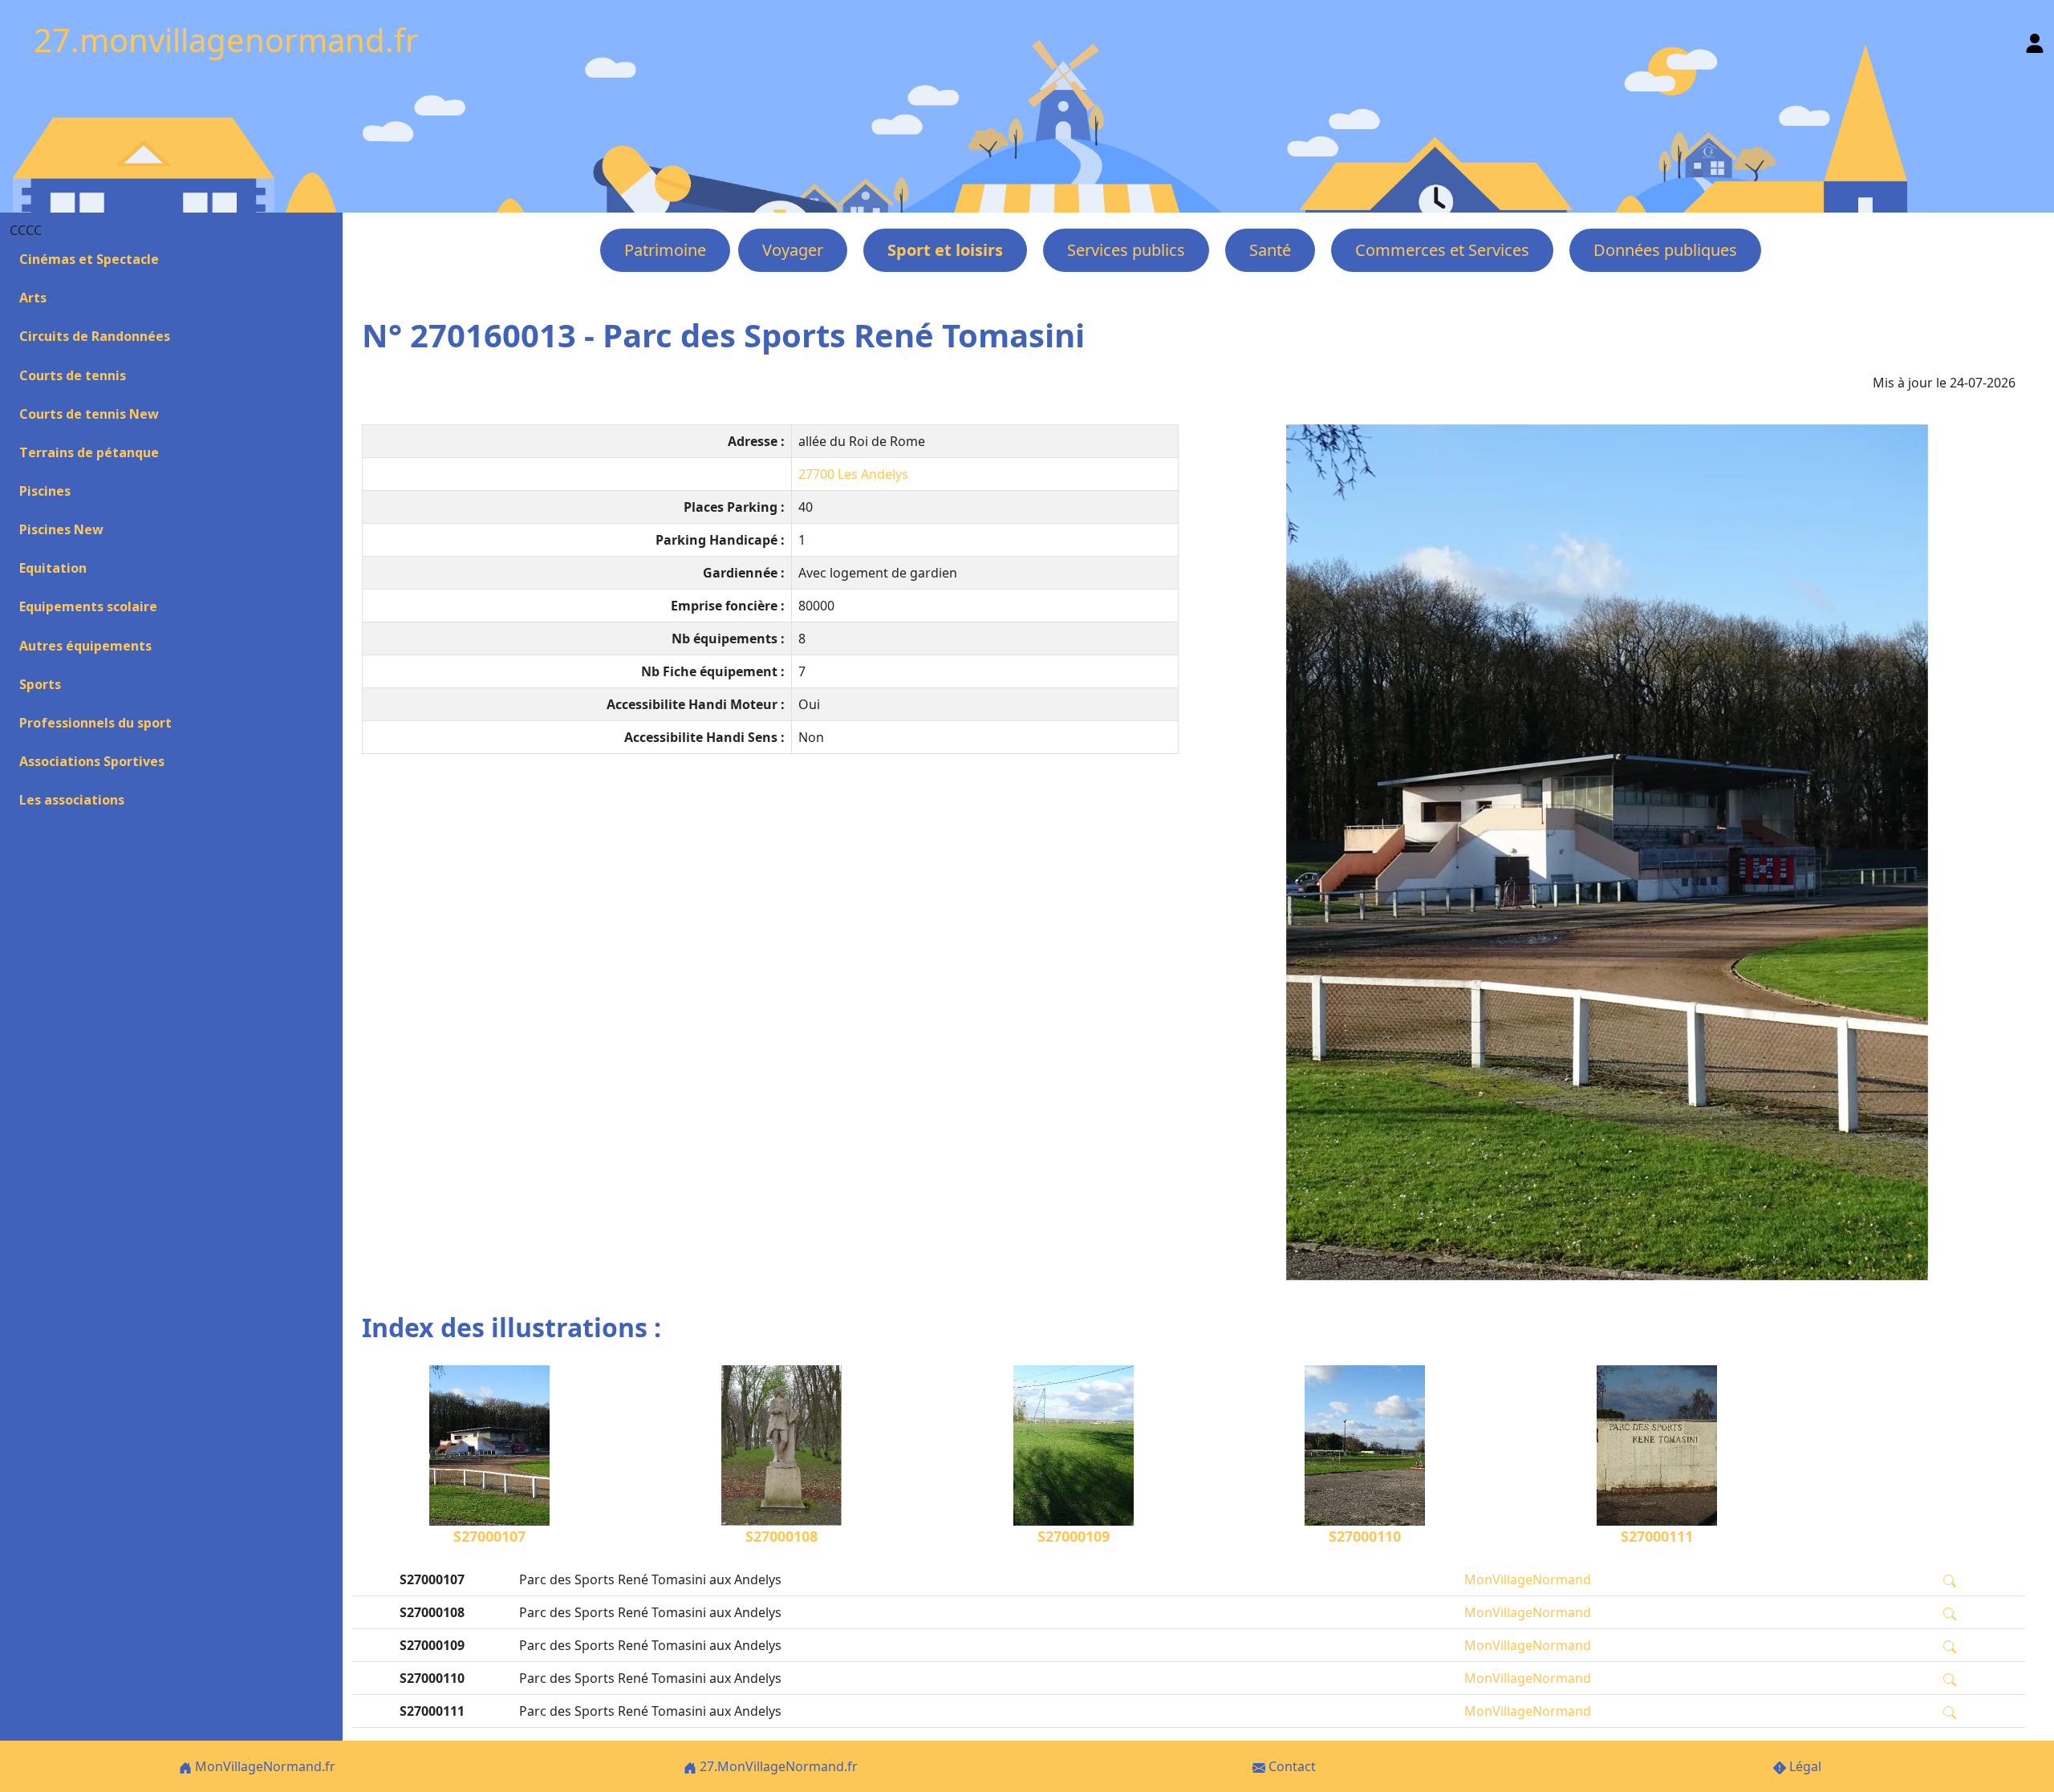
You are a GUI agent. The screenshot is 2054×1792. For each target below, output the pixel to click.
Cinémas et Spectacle (89, 259)
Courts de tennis (73, 375)
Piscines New (61, 529)
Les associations (72, 800)
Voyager (793, 250)
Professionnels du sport (95, 723)
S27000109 (1074, 1536)
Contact (1291, 1766)
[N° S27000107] (1607, 852)
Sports (40, 684)
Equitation (53, 568)
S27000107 (489, 1536)
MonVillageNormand (1528, 1579)
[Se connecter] (2035, 40)
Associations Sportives (92, 761)
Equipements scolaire (88, 606)
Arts (33, 298)
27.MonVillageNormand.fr (777, 1766)
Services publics (1126, 250)
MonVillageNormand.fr (264, 1766)
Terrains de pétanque (89, 452)
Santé (1270, 250)
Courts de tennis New (89, 414)
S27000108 (781, 1536)
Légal (1804, 1766)
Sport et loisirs (945, 250)
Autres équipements (85, 646)
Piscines (45, 491)
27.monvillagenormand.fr (226, 40)
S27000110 (1365, 1536)
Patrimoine (665, 250)
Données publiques (1665, 250)
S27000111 (1657, 1536)
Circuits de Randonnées (95, 336)
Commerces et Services (1442, 250)
